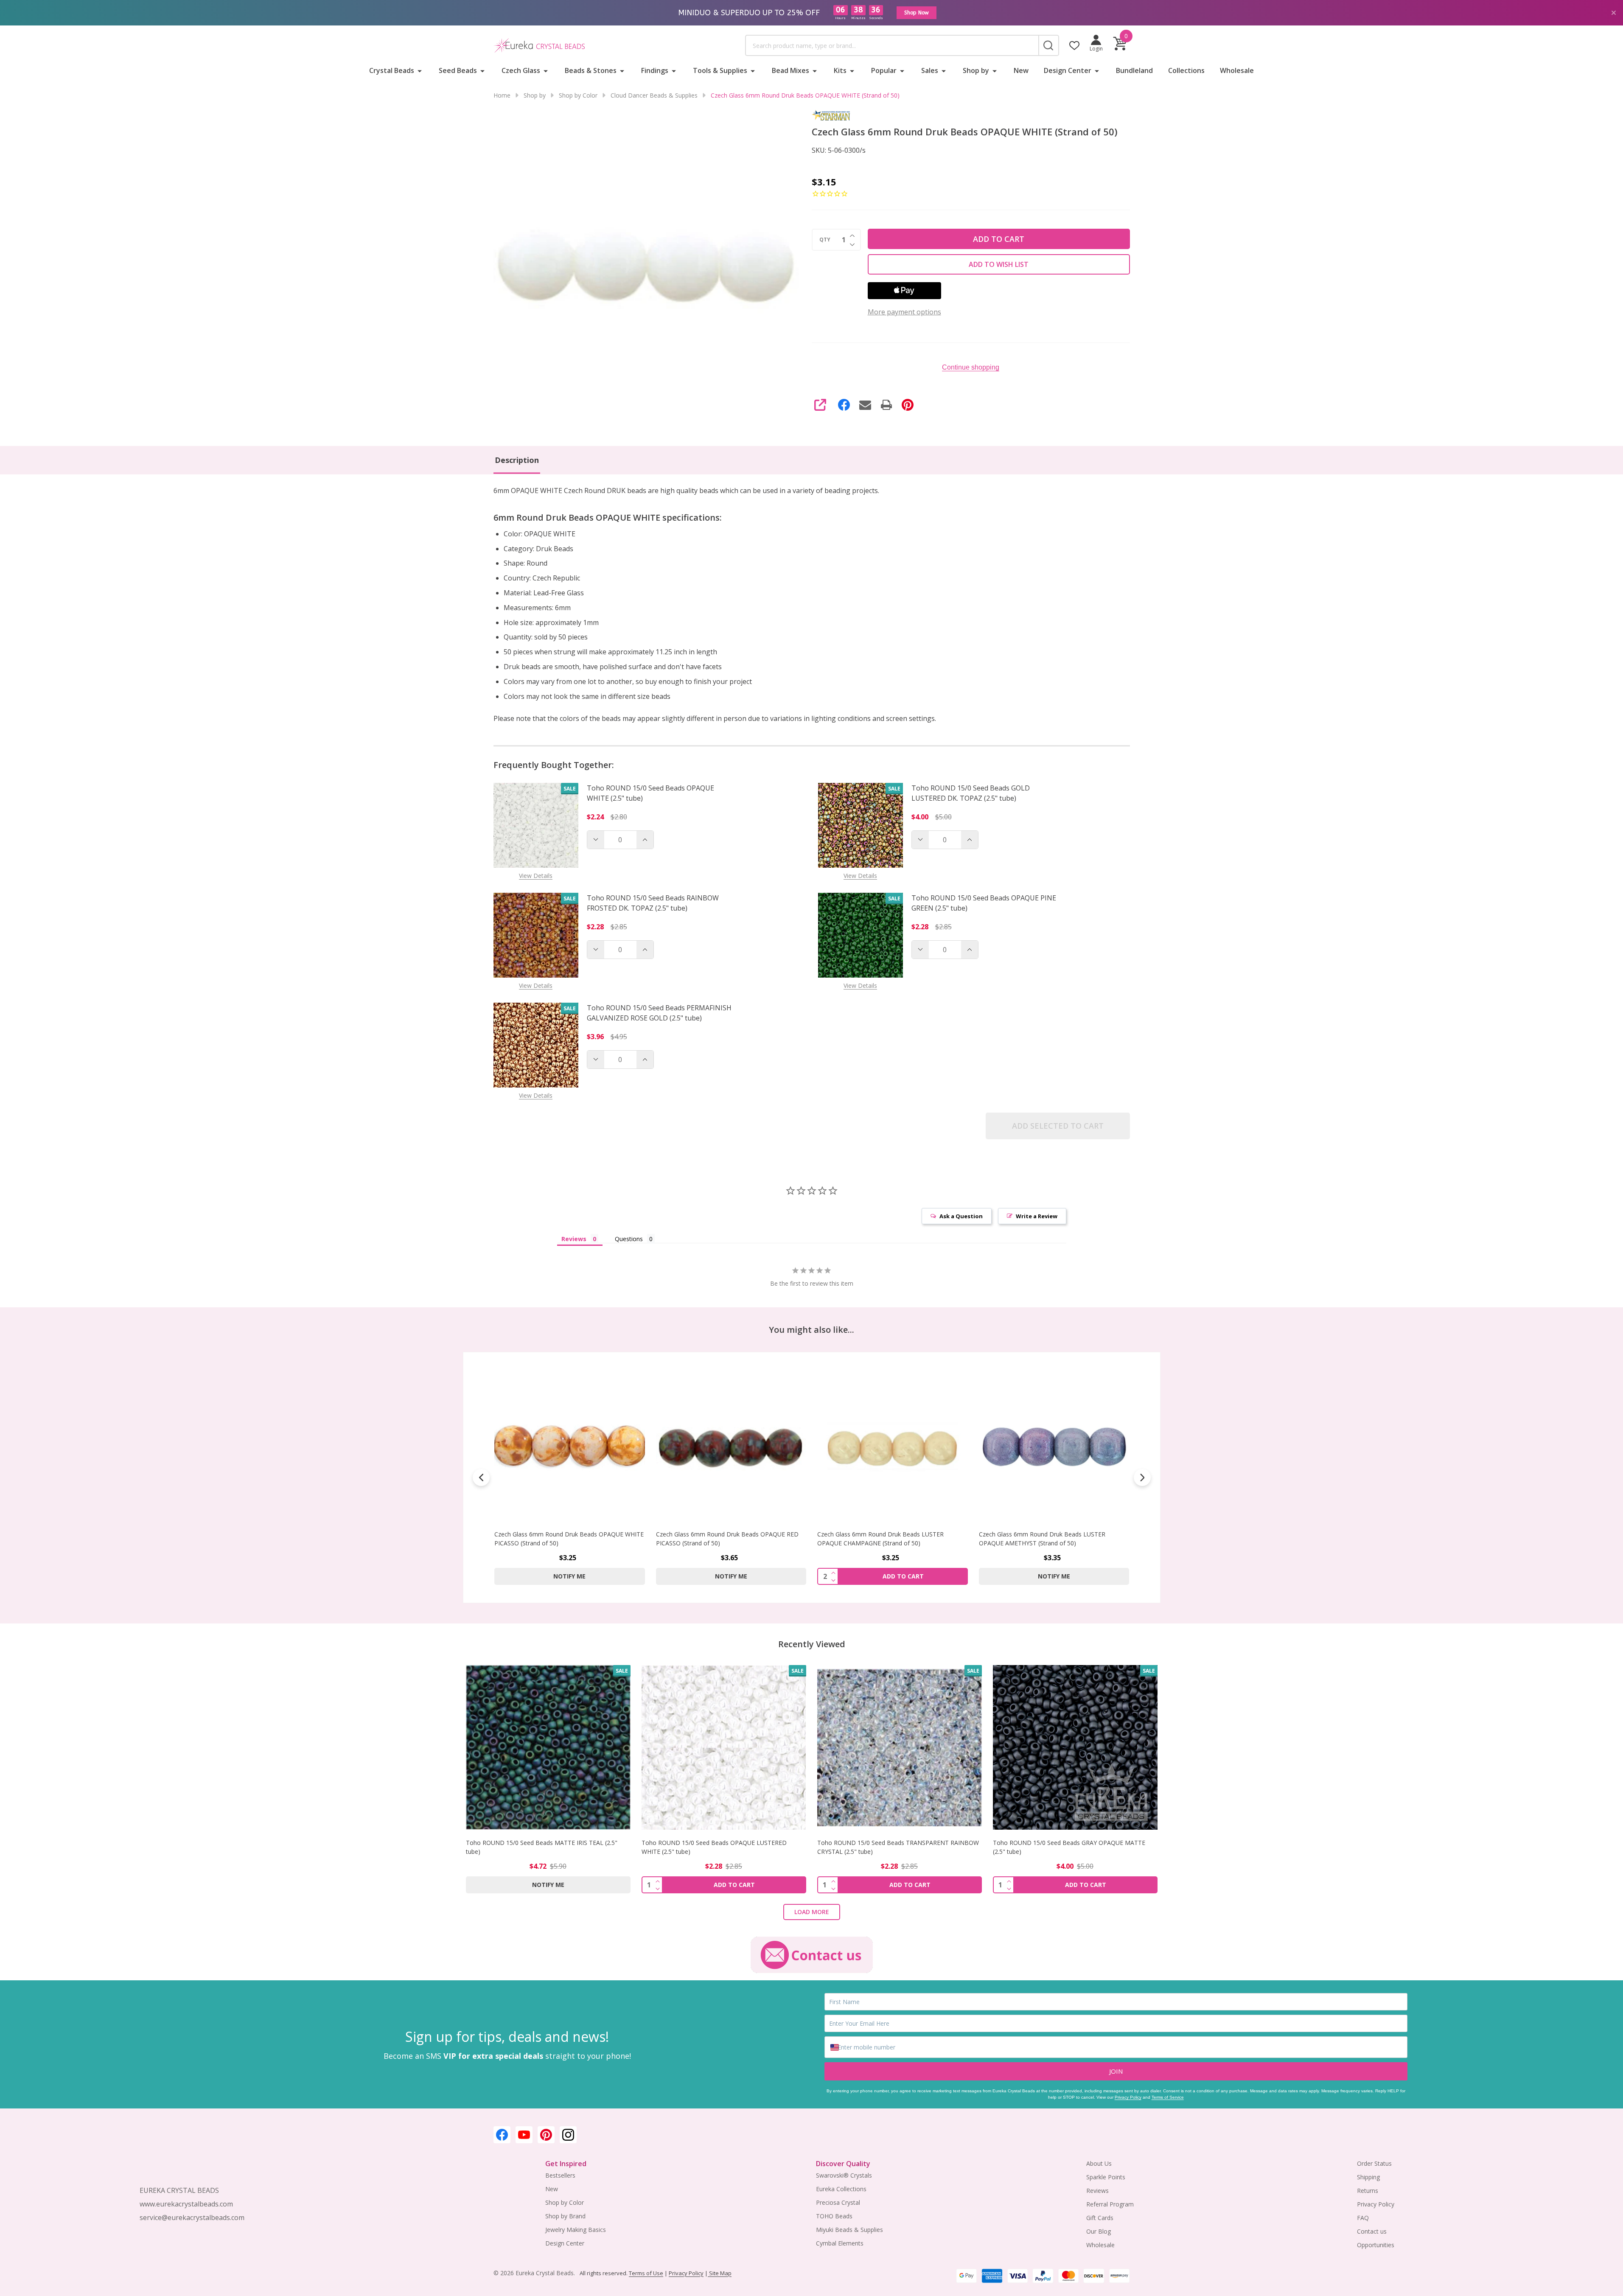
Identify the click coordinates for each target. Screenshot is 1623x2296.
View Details (536, 876)
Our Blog (1099, 2231)
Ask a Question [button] (961, 1216)
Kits (840, 70)
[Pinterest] (908, 405)
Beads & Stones (591, 70)
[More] (420, 70)
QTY (825, 240)
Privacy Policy (1128, 2097)
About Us (1099, 2163)
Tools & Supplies (720, 70)
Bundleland (1134, 70)
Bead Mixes (790, 70)
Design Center (1068, 70)
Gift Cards (1100, 2218)
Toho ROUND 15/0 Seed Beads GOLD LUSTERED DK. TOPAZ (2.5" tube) (971, 793)
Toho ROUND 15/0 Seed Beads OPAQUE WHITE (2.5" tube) (650, 793)
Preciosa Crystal (838, 2202)
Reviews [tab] (574, 1239)
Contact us (1372, 2231)
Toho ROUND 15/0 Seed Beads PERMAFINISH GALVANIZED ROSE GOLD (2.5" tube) (659, 1013)
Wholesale (1237, 70)
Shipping (1368, 2177)
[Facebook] (844, 405)
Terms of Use (646, 2273)
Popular (884, 70)
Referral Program (1110, 2204)
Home (502, 95)
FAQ (1363, 2218)
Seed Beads (458, 70)
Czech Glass (521, 70)
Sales (930, 70)
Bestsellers (560, 2175)
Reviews (1097, 2191)
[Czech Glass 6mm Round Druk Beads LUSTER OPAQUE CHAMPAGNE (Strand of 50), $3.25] (731, 1446)
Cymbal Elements (840, 2243)
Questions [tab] (629, 1239)
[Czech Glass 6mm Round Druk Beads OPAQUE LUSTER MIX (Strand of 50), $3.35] (1054, 1446)
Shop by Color (565, 2202)
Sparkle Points (1106, 2177)
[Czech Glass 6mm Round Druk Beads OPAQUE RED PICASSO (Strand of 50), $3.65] (570, 1446)
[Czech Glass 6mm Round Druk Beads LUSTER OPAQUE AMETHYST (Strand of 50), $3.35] (893, 1446)
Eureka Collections (841, 2189)
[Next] (1142, 1477)
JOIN (1116, 2071)
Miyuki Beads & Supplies (849, 2230)
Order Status (1374, 2163)
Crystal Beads (392, 70)
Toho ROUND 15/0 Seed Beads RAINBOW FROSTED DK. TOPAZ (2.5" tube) (653, 903)
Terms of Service (1168, 2097)
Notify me (569, 1576)
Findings (655, 70)
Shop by (976, 70)
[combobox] (892, 45)
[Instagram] (568, 2135)
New (1021, 70)
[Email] (865, 405)
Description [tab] (517, 460)
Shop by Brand (565, 2216)
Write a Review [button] (1037, 1216)
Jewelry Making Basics (576, 2230)
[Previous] (481, 1477)
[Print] (886, 405)
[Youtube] (524, 2135)
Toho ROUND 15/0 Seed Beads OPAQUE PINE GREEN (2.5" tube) (984, 903)
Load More (812, 1912)
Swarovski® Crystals (844, 2175)
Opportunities (1376, 2245)
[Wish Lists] (1074, 45)
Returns (1368, 2191)
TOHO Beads (834, 2216)
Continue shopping (971, 367)
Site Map (720, 2273)
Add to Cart (999, 239)
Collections (1186, 70)
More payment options (904, 312)
